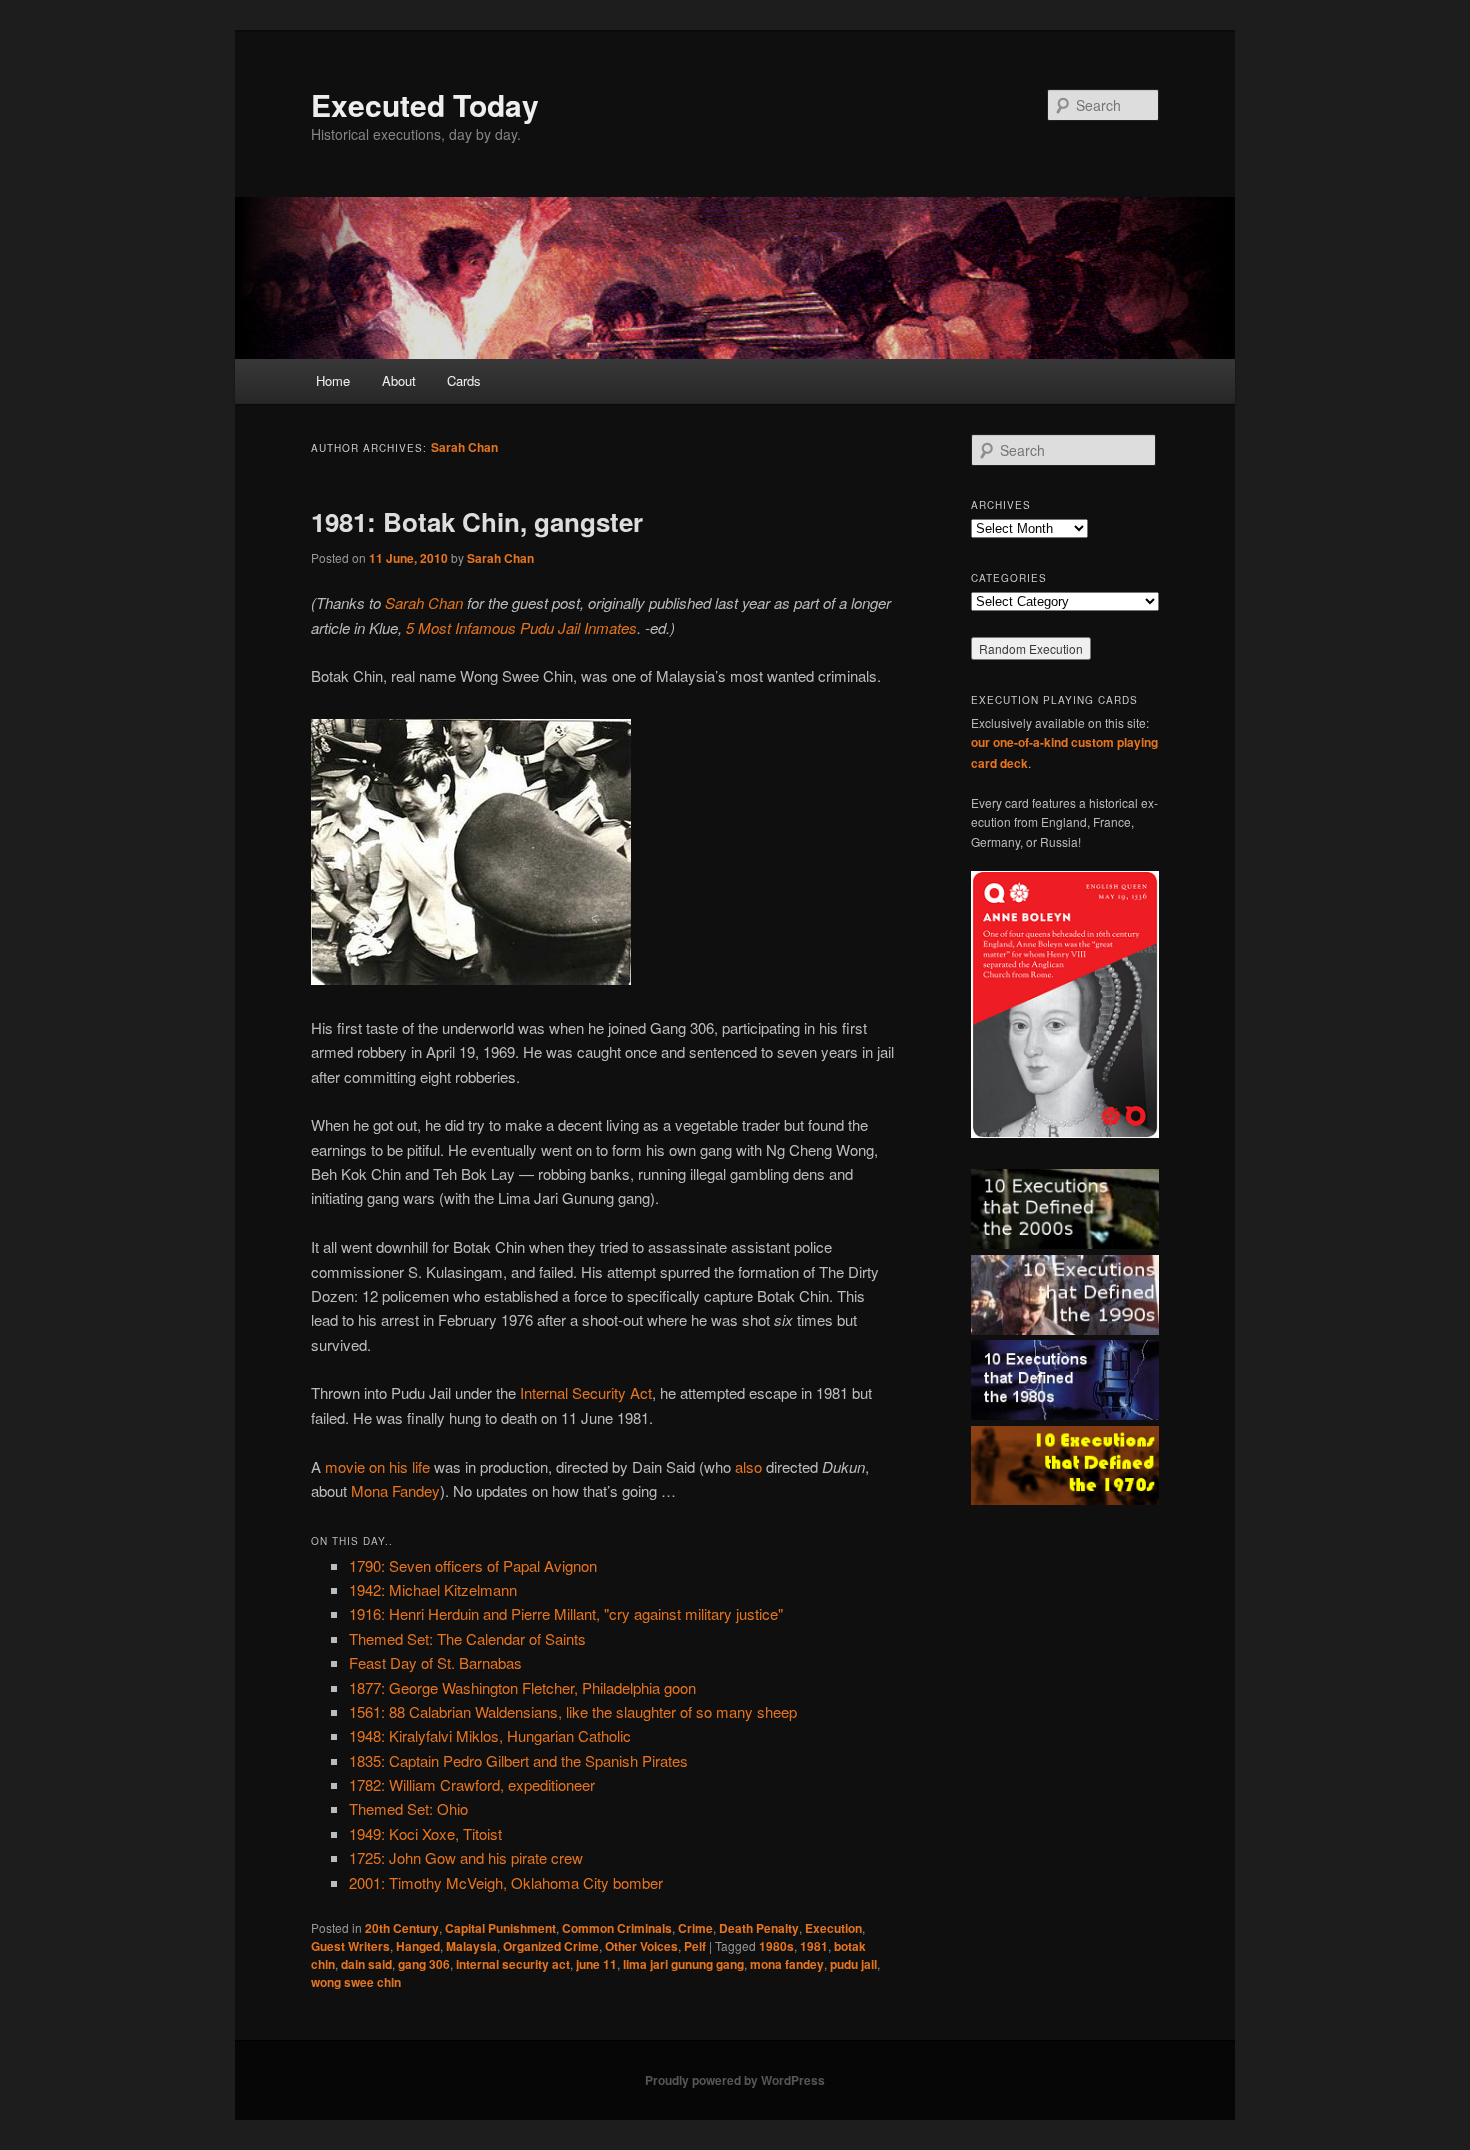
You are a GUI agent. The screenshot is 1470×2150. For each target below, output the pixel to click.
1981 (814, 1946)
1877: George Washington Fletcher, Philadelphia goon (522, 1687)
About (399, 380)
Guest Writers (350, 1946)
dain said (366, 1964)
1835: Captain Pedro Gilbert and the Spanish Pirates (518, 1760)
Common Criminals (617, 1928)
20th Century (402, 1928)
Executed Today (425, 104)
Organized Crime (551, 1946)
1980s (776, 1946)
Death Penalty (759, 1928)
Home (333, 380)
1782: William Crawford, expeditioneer (472, 1784)
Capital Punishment (500, 1928)
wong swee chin (356, 1982)
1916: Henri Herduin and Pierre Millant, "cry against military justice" (566, 1613)
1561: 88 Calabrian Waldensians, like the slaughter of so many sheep (573, 1711)
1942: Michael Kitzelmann (433, 1589)
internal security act (513, 1964)
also (748, 1466)
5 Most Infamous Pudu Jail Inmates (521, 627)
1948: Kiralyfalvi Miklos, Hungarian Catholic (490, 1735)
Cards (464, 380)
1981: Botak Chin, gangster (477, 521)
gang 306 (424, 1964)
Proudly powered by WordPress (735, 2080)
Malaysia (471, 1946)
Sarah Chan (464, 447)
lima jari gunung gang (683, 1964)
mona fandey (787, 1964)
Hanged (418, 1946)
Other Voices (641, 1946)
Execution (833, 1928)
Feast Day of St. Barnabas (435, 1662)
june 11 (596, 1964)
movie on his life (377, 1466)
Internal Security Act (586, 1392)
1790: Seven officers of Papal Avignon (473, 1565)
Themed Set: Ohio (408, 1808)
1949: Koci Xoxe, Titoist (425, 1833)
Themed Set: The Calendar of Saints (467, 1638)
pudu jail (853, 1964)
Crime (695, 1928)
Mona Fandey (395, 1490)
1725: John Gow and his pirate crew (466, 1857)
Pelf (695, 1946)
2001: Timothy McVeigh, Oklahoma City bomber (506, 1882)
